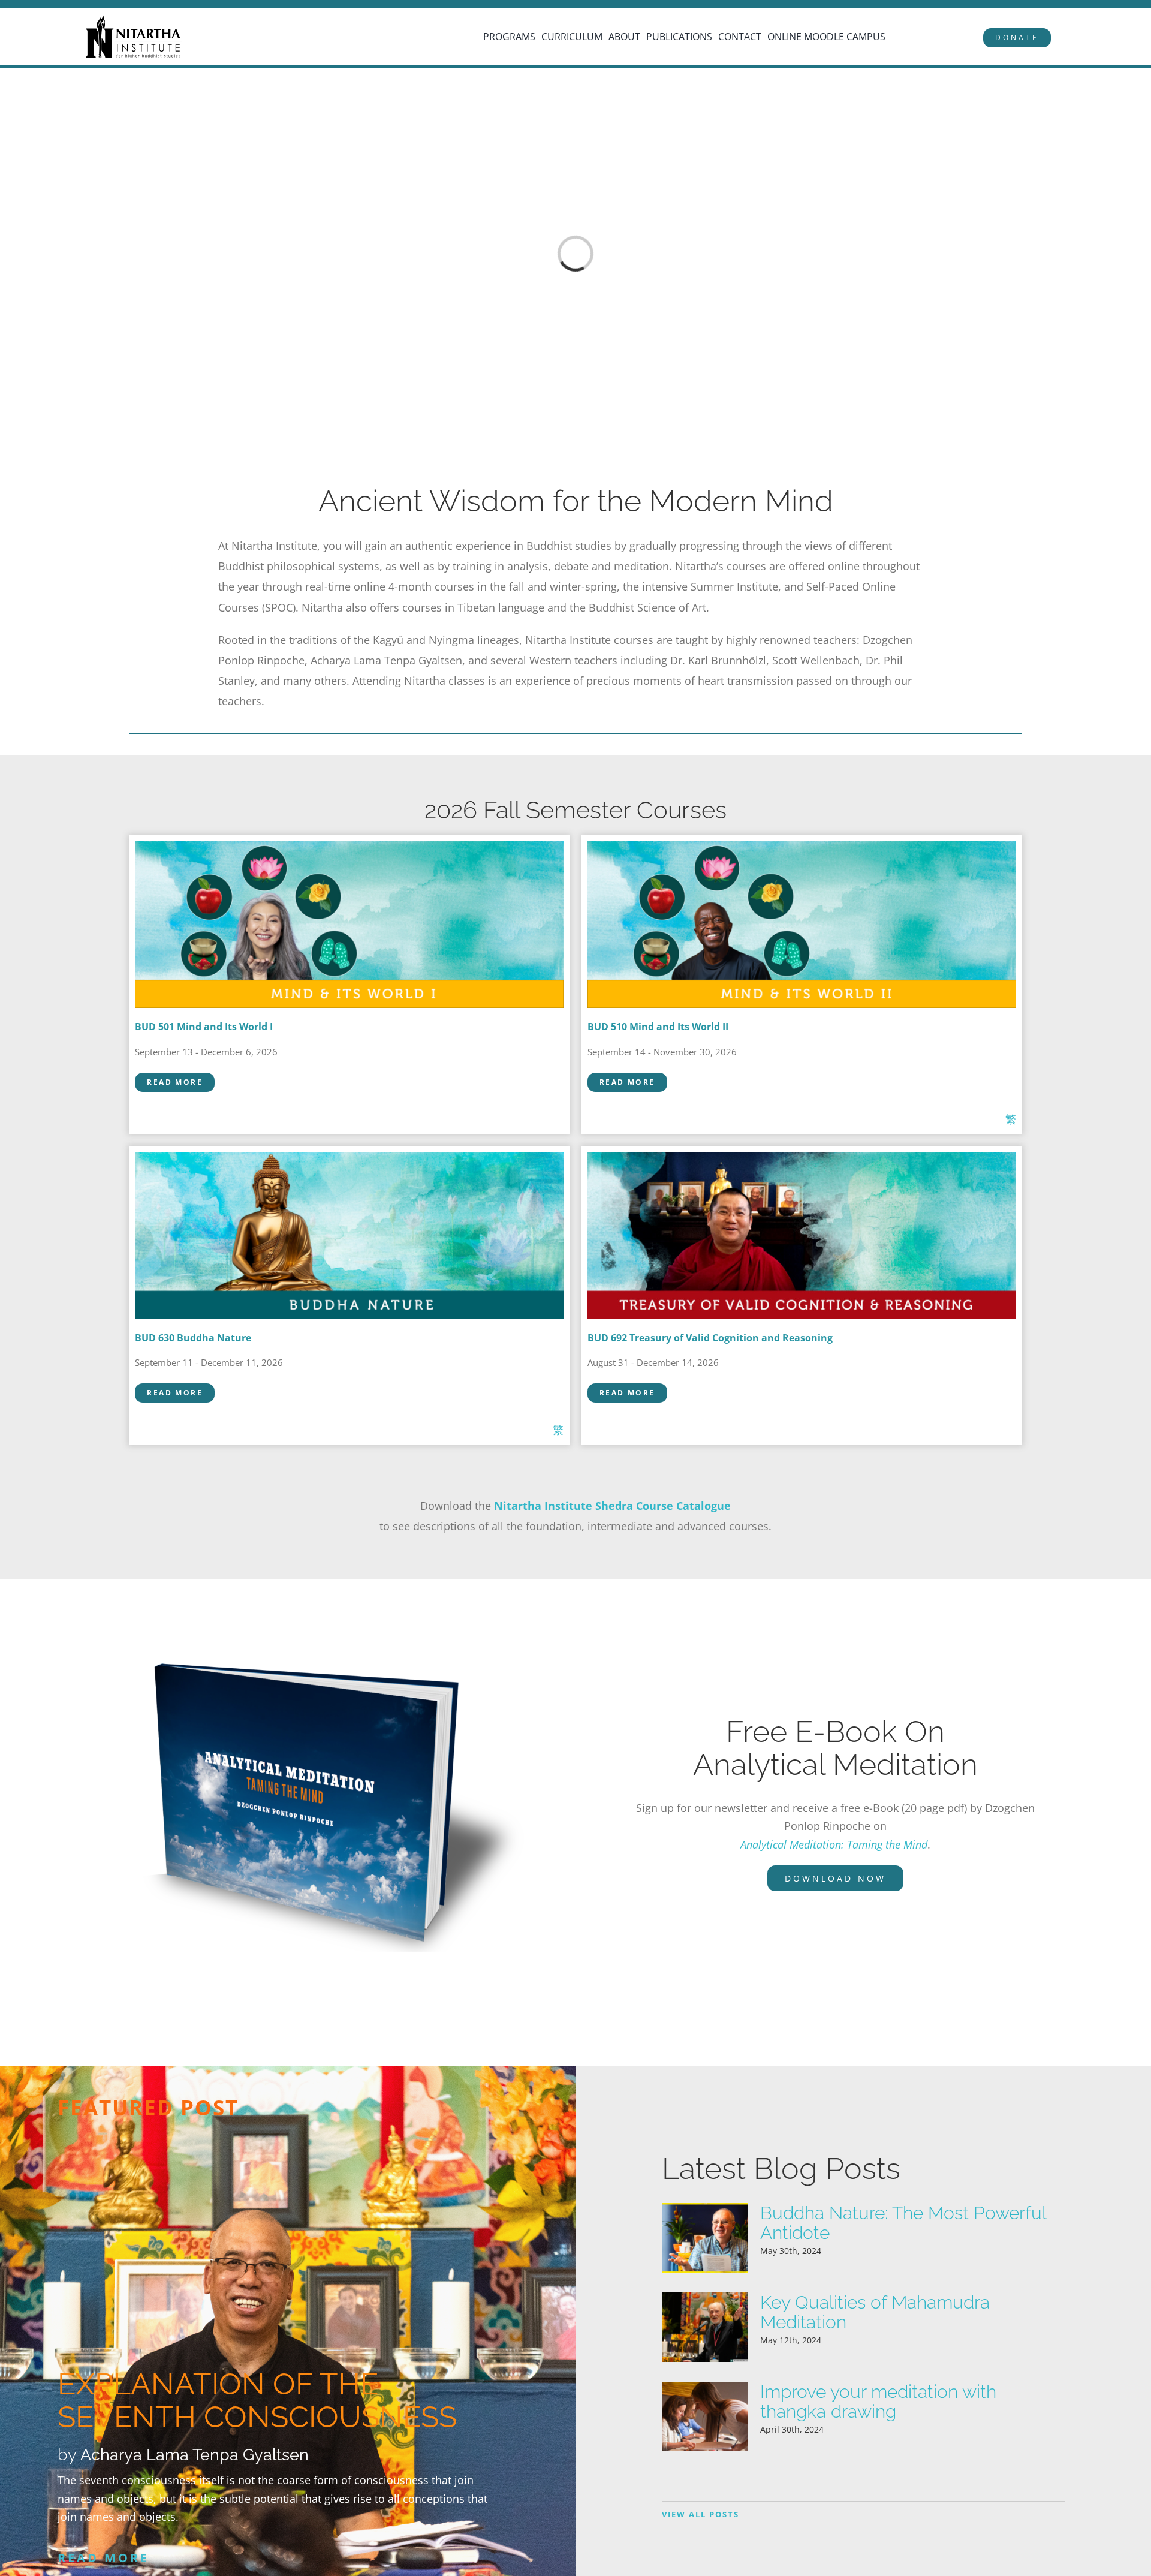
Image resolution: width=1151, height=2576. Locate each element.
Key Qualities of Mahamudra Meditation (875, 2312)
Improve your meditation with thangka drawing (878, 2402)
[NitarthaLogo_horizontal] (134, 20)
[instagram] (65, 5)
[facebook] (48, 5)
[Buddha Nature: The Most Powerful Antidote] (705, 2238)
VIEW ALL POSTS (700, 2514)
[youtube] (82, 5)
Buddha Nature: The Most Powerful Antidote (903, 2223)
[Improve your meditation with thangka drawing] (705, 2416)
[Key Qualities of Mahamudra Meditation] (705, 2327)
